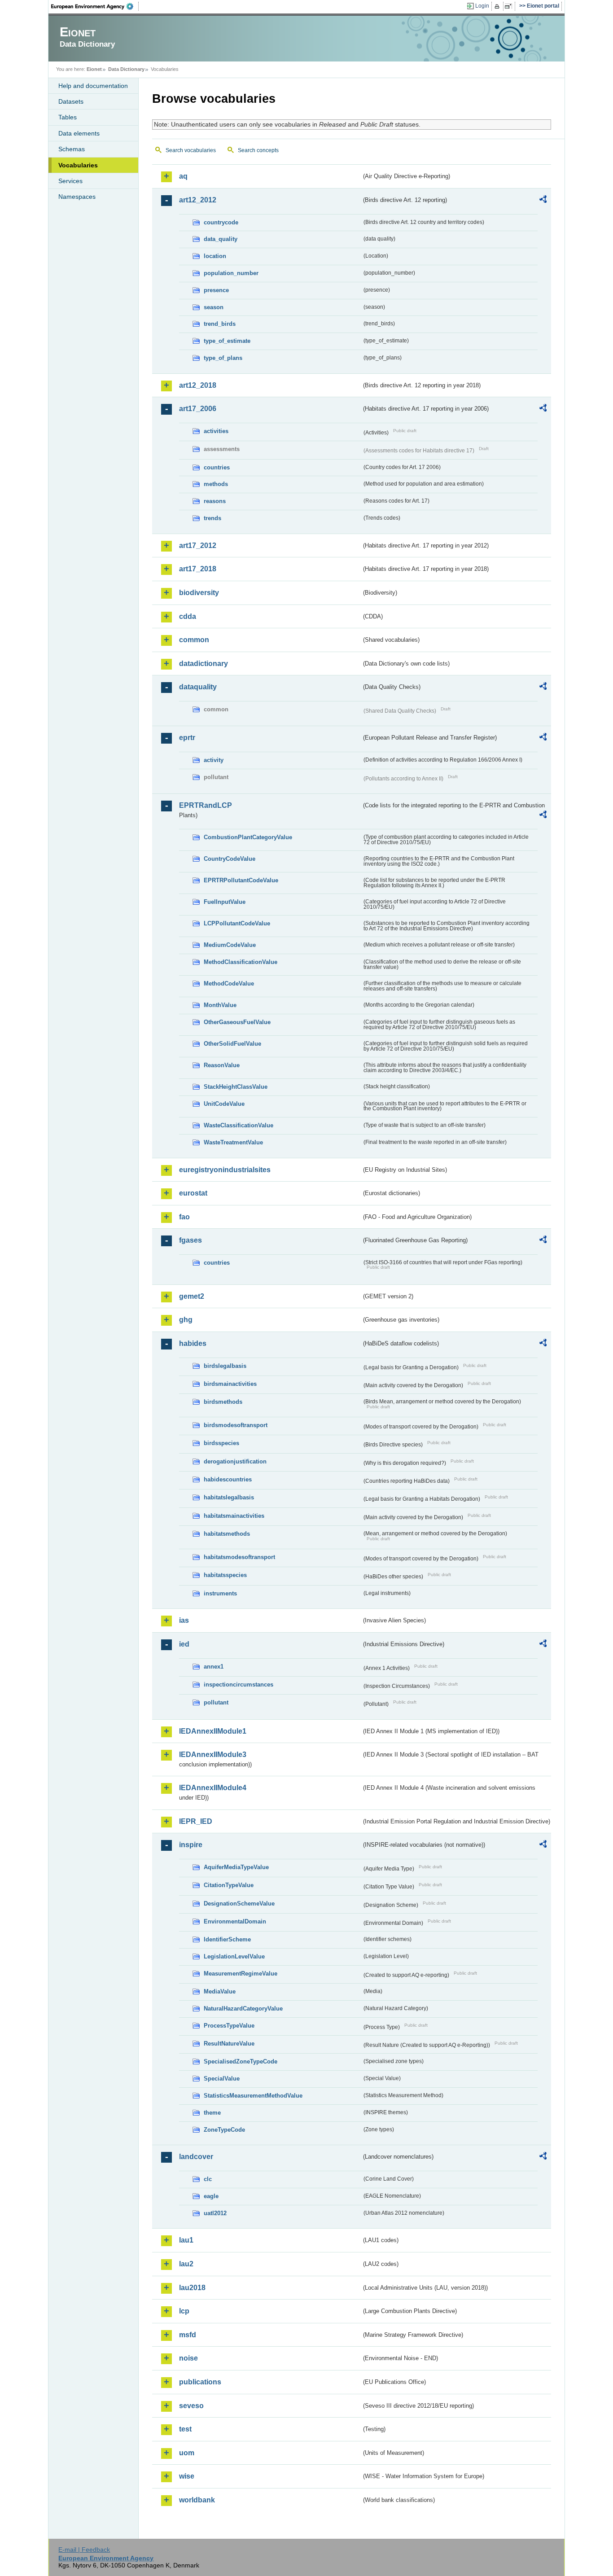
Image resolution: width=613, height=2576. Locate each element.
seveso (191, 2406)
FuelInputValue (225, 902)
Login (482, 6)
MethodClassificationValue (241, 962)
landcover (196, 2157)
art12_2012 (198, 200)
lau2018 (192, 2288)
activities (216, 431)
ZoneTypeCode (224, 2130)
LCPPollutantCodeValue (237, 923)
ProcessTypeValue (229, 2026)
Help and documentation (93, 86)
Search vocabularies (191, 150)
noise (188, 2358)
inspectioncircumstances (239, 1684)
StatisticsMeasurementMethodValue (253, 2096)
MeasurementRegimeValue (241, 1974)
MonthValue (220, 1005)
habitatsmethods (227, 1534)
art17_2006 (198, 409)
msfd (188, 2335)
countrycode (221, 222)
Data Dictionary (126, 69)
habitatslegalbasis (229, 1497)
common (194, 640)
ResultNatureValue (229, 2044)
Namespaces (77, 197)
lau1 (186, 2240)
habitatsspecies (225, 1575)
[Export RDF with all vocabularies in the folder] (543, 201)
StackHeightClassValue (236, 1087)
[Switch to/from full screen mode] (510, 6)
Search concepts (258, 150)
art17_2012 (198, 545)
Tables (68, 117)
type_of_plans (223, 358)
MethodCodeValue (229, 984)
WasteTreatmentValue (233, 1142)
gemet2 (192, 1296)
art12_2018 (198, 385)
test (185, 2429)
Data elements (79, 133)
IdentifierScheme (227, 1939)
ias (184, 1620)
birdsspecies (221, 1443)
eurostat (193, 1193)
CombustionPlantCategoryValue (248, 837)
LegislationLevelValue (234, 1956)
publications (200, 2382)
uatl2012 (215, 2213)
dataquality (198, 687)
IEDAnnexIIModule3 (213, 1755)
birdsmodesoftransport (236, 1425)
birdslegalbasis (225, 1366)
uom (187, 2453)
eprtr (187, 738)
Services (70, 181)
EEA (95, 6)
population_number (231, 273)
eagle (211, 2196)
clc (208, 2179)
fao (184, 1217)
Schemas (72, 149)
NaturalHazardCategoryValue (243, 2009)
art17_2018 (198, 569)
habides (193, 1343)
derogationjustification (235, 1461)
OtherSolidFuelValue (232, 1044)
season (214, 307)
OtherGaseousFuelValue (237, 1022)
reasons (215, 501)
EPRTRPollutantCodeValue (241, 880)
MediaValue (220, 1991)
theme (212, 2113)
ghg (186, 1320)
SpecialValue (222, 2079)
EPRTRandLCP (206, 805)
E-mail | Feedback (84, 2550)
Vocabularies (78, 165)
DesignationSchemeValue (239, 1904)
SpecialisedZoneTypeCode (241, 2061)
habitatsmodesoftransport (239, 1557)
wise (187, 2476)
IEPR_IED (196, 1821)
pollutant (216, 1702)
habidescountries (228, 1479)
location (215, 256)
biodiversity (199, 593)
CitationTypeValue (229, 1885)
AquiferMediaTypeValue (236, 1867)
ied (184, 1644)
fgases (190, 1240)
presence (216, 290)
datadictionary (204, 664)
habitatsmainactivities (234, 1516)
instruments (220, 1593)
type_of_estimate (227, 341)
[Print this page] (498, 6)
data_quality (221, 239)
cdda (188, 616)
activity (214, 760)
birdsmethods (223, 1402)
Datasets (71, 101)
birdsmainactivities (230, 1384)
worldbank (197, 2500)
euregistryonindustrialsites (225, 1170)
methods (216, 484)
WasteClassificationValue (239, 1125)
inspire (191, 1845)
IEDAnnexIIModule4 (213, 1788)
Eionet (94, 69)
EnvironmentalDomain (235, 1921)
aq (183, 176)
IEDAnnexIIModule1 (213, 1731)
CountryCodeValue (230, 859)
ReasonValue (222, 1065)
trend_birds (220, 324)
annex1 (214, 1667)
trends (212, 518)
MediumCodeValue (230, 945)
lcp (184, 2311)
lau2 (186, 2264)
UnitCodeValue (224, 1104)
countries (217, 467)
